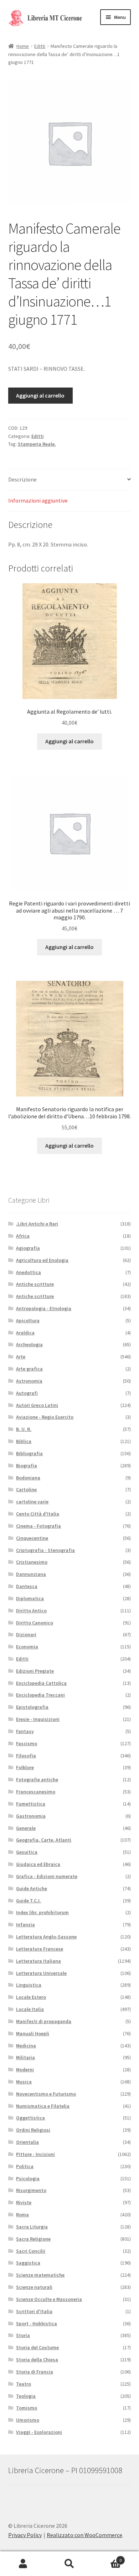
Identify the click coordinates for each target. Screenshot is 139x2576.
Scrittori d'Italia (34, 2311)
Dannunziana (31, 1574)
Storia (23, 2335)
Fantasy (25, 1731)
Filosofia (26, 1756)
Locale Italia (30, 2009)
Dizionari (26, 1634)
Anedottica (29, 1272)
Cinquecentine (32, 1538)
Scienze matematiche (40, 2275)
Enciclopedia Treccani (40, 1695)
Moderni (25, 2070)
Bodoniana (28, 1478)
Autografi (27, 1393)
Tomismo (27, 2408)
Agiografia (28, 1248)
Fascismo (27, 1743)
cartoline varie (32, 1502)
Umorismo (28, 2420)
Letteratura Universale (41, 1973)
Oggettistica (30, 2118)
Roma (22, 2215)
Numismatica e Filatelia (43, 2106)
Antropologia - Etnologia (44, 1308)
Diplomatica (30, 1598)
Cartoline (26, 1489)
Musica (24, 2082)
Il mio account (23, 2564)
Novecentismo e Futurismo (46, 2094)
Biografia (27, 1466)
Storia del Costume (37, 2347)
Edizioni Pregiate (35, 1671)
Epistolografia (32, 1707)
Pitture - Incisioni (35, 2154)
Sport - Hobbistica (37, 2323)
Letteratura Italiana (38, 1961)
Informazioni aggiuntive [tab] (38, 500)
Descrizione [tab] (22, 479)
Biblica (24, 1441)
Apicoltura (28, 1321)
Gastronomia (31, 1816)
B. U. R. (24, 1429)
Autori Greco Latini (37, 1405)
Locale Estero (31, 1997)
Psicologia (28, 2178)
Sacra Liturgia (32, 2227)
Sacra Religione (33, 2239)
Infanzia (25, 1924)
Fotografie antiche (37, 1779)
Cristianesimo (32, 1562)
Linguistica (29, 1985)
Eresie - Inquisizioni (38, 1719)
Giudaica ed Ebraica (38, 1864)
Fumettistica (31, 1804)
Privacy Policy (25, 2535)
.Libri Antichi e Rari (37, 1224)
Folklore (25, 1767)
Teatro (24, 2384)
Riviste (24, 2202)
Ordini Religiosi (33, 2130)
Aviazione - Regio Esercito (45, 1417)
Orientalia (27, 2142)
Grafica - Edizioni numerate (47, 1876)
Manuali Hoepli (33, 2033)
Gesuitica (27, 1852)
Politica (25, 2166)
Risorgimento (31, 2190)
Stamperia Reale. (37, 444)
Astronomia (29, 1381)
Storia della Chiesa (37, 2360)
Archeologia (29, 1344)
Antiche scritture (35, 1284)
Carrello (107, 2558)
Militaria (25, 2057)
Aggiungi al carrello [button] (69, 741)
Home (23, 46)
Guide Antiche (32, 1888)
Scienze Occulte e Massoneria (49, 2299)
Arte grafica (29, 1369)
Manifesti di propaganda (44, 2021)
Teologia (26, 2396)
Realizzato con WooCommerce (84, 2535)
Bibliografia (29, 1453)
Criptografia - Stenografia (45, 1550)
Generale (26, 1828)
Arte (21, 1357)
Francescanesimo (36, 1792)
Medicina (26, 2046)
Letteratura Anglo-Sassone (46, 1937)
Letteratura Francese (40, 1949)
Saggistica (28, 2263)
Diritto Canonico (35, 1623)
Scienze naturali (34, 2287)
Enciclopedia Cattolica (41, 1683)
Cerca (69, 2564)
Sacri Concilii (31, 2251)
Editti (40, 46)
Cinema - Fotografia (38, 1526)
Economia (27, 1647)
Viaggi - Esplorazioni (39, 2432)
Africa (23, 1236)
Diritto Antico (31, 1611)
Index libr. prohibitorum (42, 1912)
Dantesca (27, 1586)
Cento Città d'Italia (38, 1514)
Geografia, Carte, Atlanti (44, 1840)
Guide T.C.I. (29, 1901)
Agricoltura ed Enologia (42, 1260)
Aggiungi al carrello (40, 395)
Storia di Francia (35, 2372)
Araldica (25, 1333)
